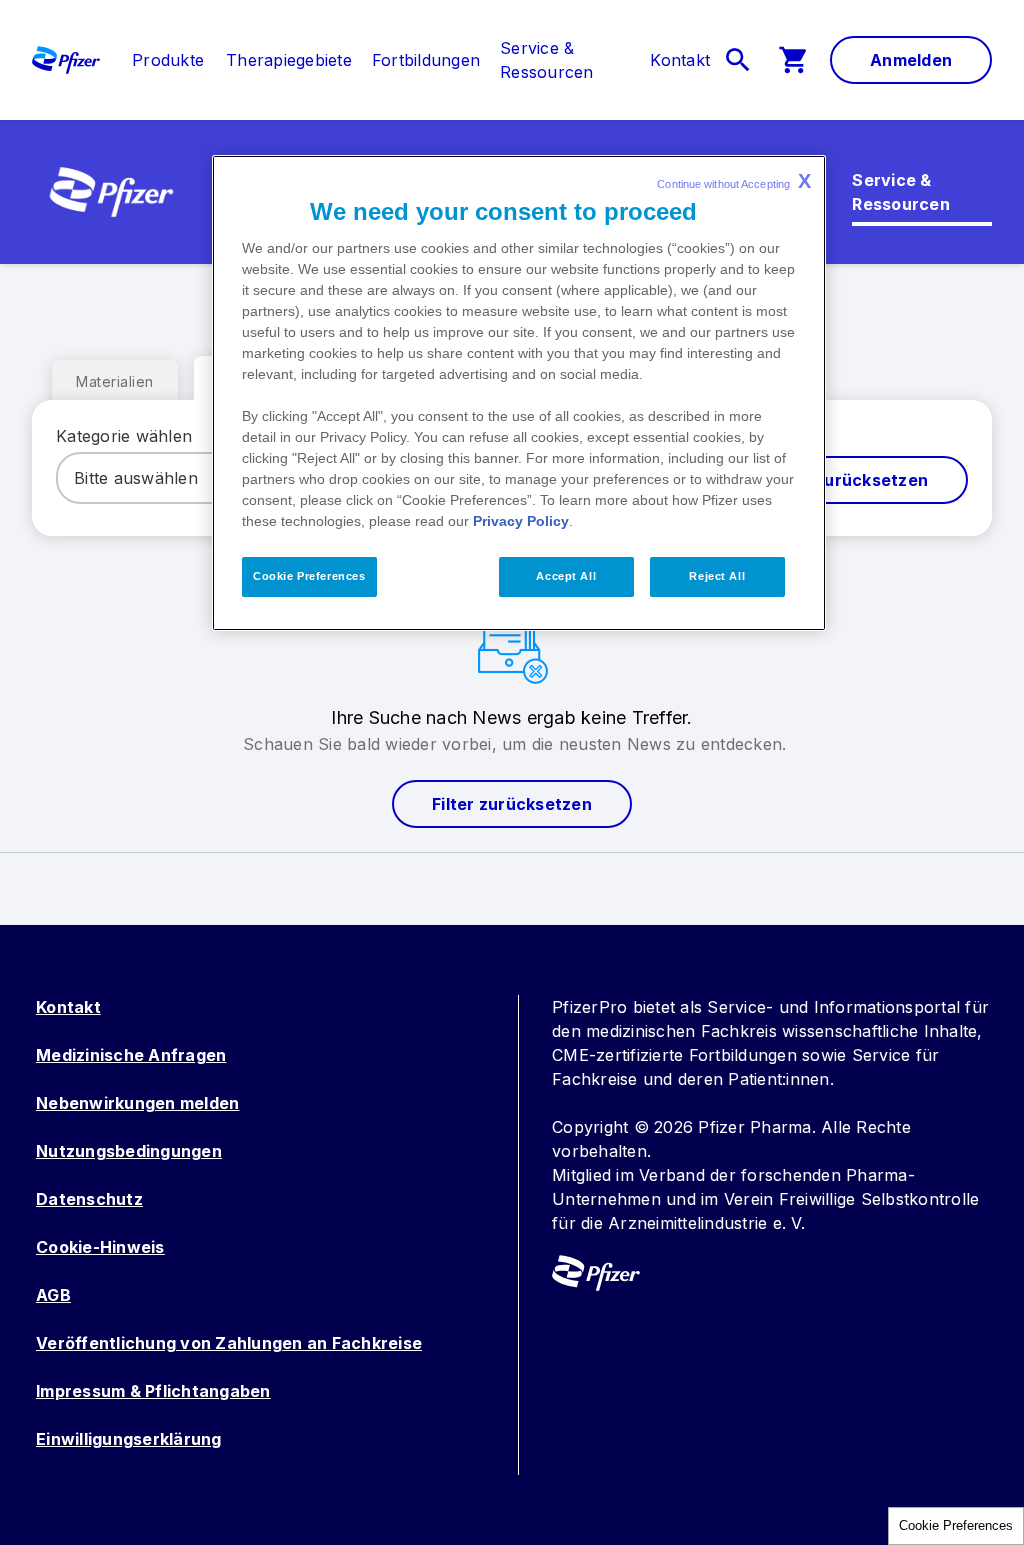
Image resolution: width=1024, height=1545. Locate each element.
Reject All (717, 576)
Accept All (566, 576)
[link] (168, 60)
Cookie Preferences (956, 1525)
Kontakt (68, 1007)
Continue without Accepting (734, 181)
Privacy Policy (521, 521)
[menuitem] (158, 60)
